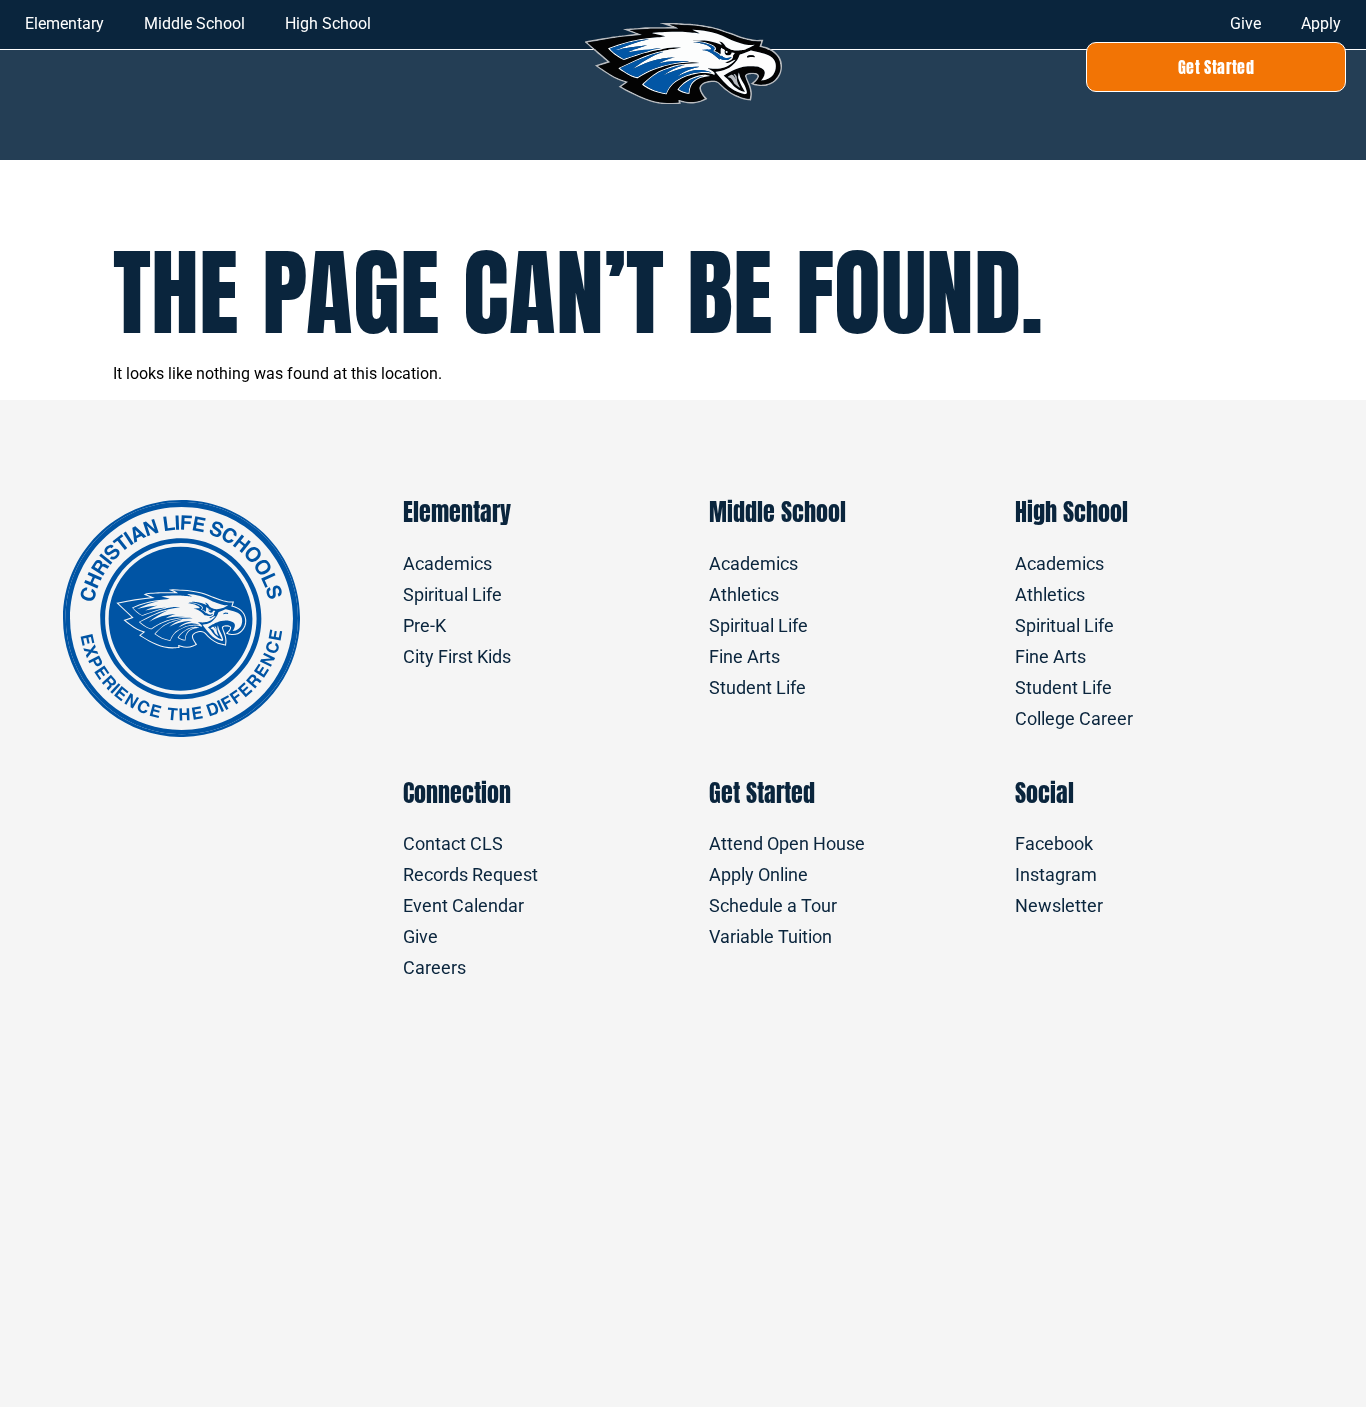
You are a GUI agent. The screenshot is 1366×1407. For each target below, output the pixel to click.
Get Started (762, 793)
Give (1245, 23)
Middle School (194, 23)
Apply (1321, 23)
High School (328, 23)
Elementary (64, 23)
